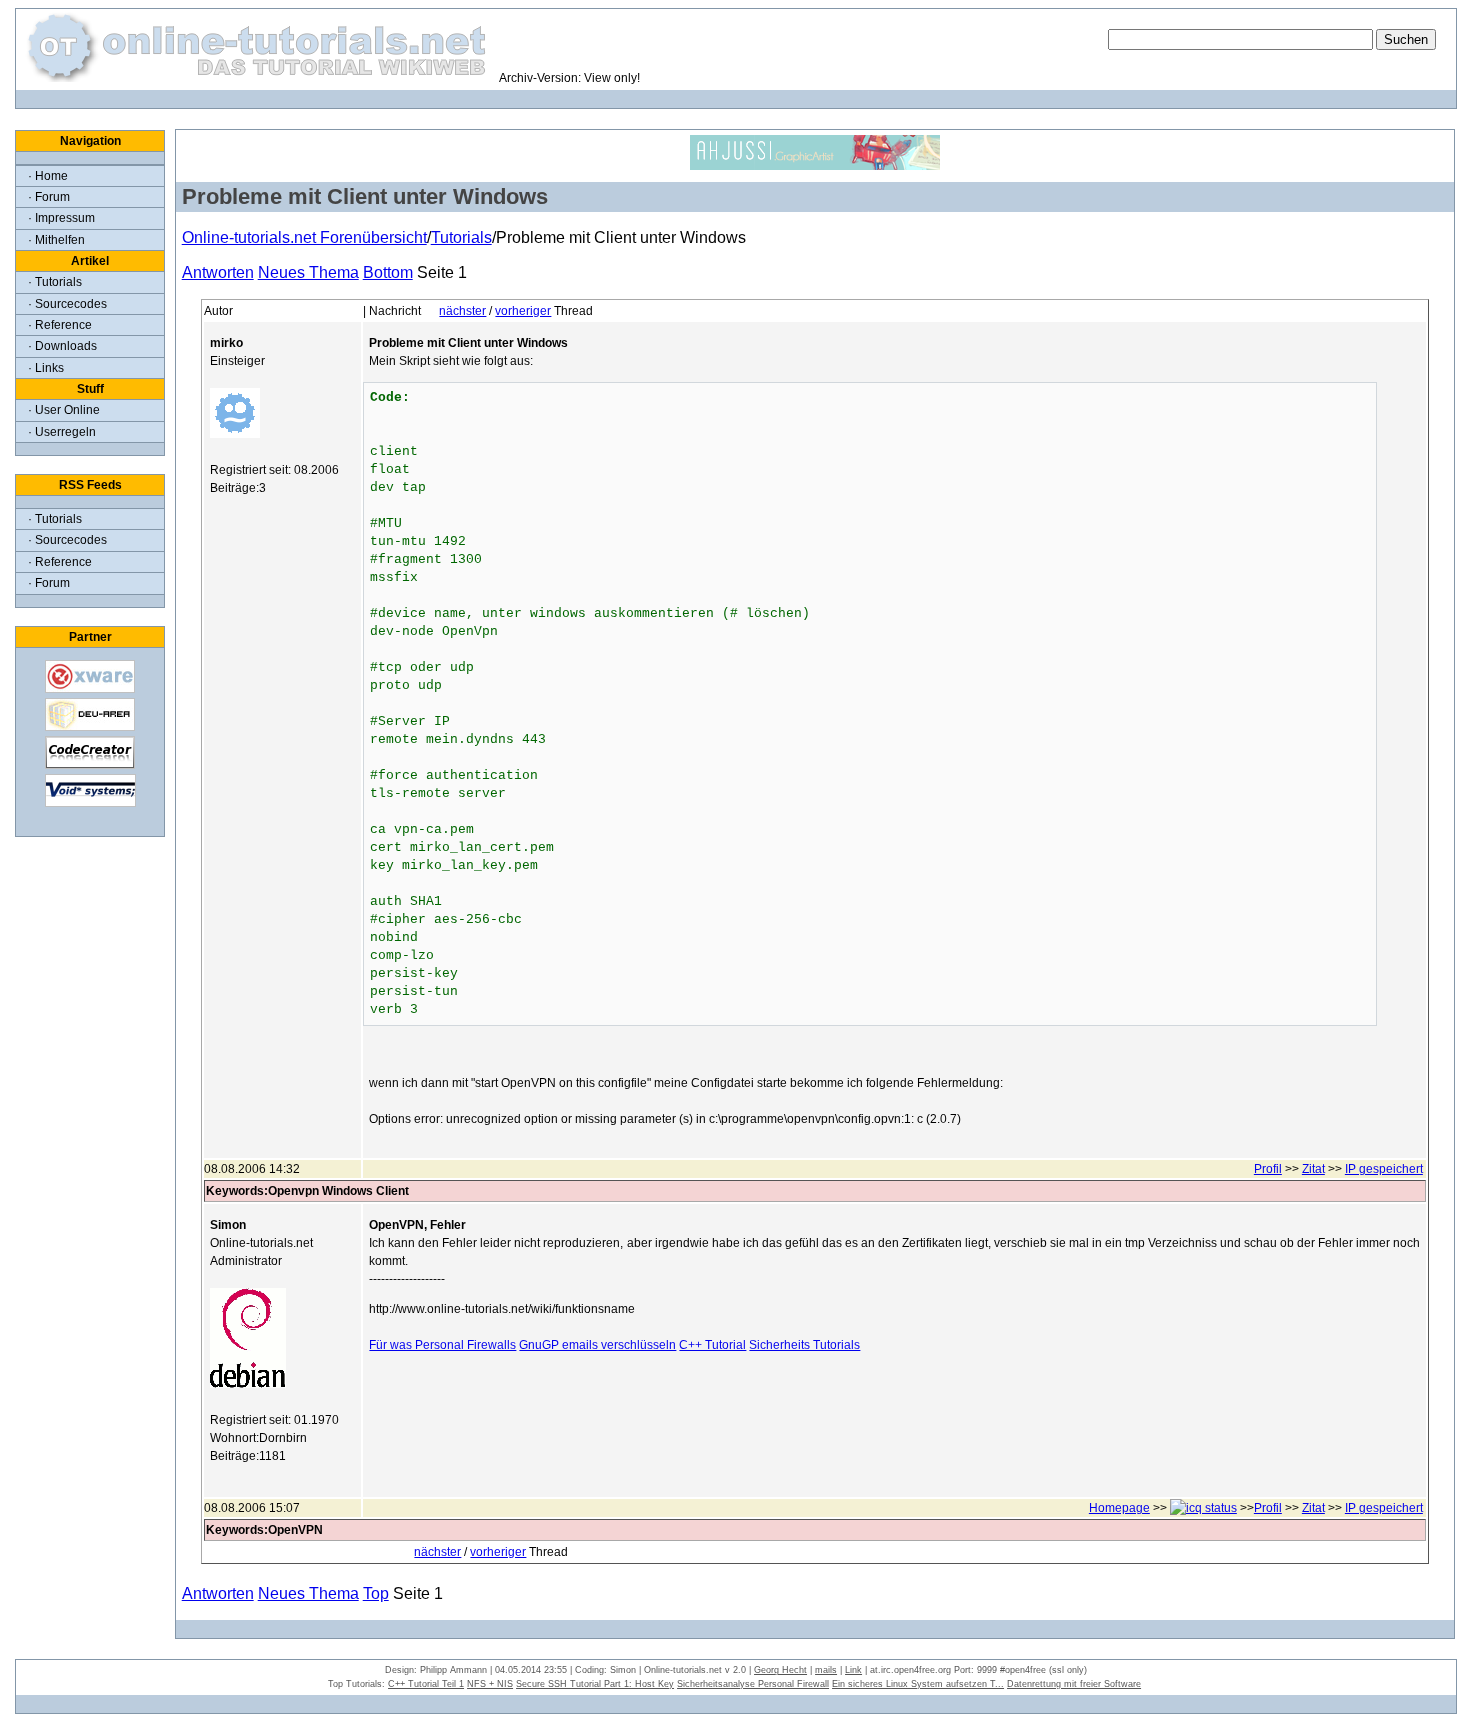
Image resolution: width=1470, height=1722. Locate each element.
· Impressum (61, 218)
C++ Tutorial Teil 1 (426, 1684)
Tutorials (461, 237)
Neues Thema (308, 272)
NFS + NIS (490, 1684)
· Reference (60, 325)
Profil (1268, 1169)
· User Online (64, 410)
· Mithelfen (56, 240)
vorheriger (523, 311)
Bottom (388, 272)
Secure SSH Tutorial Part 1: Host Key (595, 1684)
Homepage (1119, 1508)
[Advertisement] (895, 1414)
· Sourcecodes (67, 304)
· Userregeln (62, 432)
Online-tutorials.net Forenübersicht (304, 237)
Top (376, 1593)
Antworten (218, 272)
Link (853, 1670)
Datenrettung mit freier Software (1074, 1684)
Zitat (1313, 1169)
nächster (462, 311)
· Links (46, 368)
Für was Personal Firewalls (442, 1345)
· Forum (49, 197)
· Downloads (62, 346)
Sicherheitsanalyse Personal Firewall (753, 1684)
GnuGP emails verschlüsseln (597, 1345)
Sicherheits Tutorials (804, 1345)
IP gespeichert (1384, 1169)
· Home (48, 176)
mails (826, 1670)
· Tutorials (55, 282)
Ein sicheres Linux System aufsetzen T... (918, 1684)
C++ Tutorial (712, 1345)
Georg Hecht (780, 1670)
